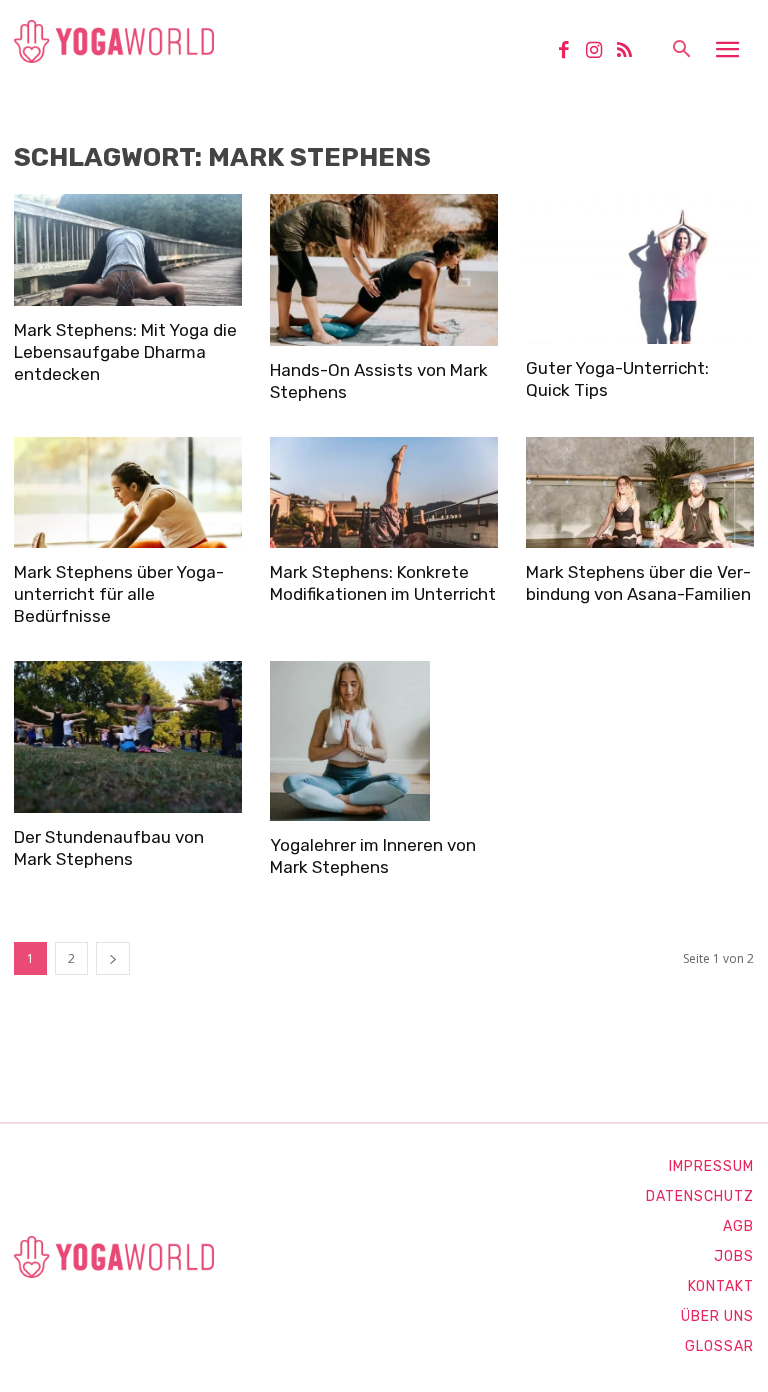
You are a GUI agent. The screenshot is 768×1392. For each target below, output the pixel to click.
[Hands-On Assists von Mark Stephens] (384, 270)
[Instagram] (601, 52)
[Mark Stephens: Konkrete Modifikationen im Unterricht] (384, 493)
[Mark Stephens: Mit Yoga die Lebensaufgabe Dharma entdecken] (128, 250)
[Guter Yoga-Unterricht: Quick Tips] (640, 269)
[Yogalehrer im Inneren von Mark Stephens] (384, 741)
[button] (681, 51)
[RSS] (632, 52)
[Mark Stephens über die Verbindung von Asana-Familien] (640, 493)
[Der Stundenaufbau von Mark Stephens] (128, 737)
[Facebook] (571, 52)
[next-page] (113, 958)
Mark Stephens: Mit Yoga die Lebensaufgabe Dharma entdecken (125, 352)
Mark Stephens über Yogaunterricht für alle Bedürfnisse (119, 594)
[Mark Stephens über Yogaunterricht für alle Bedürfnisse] (128, 493)
